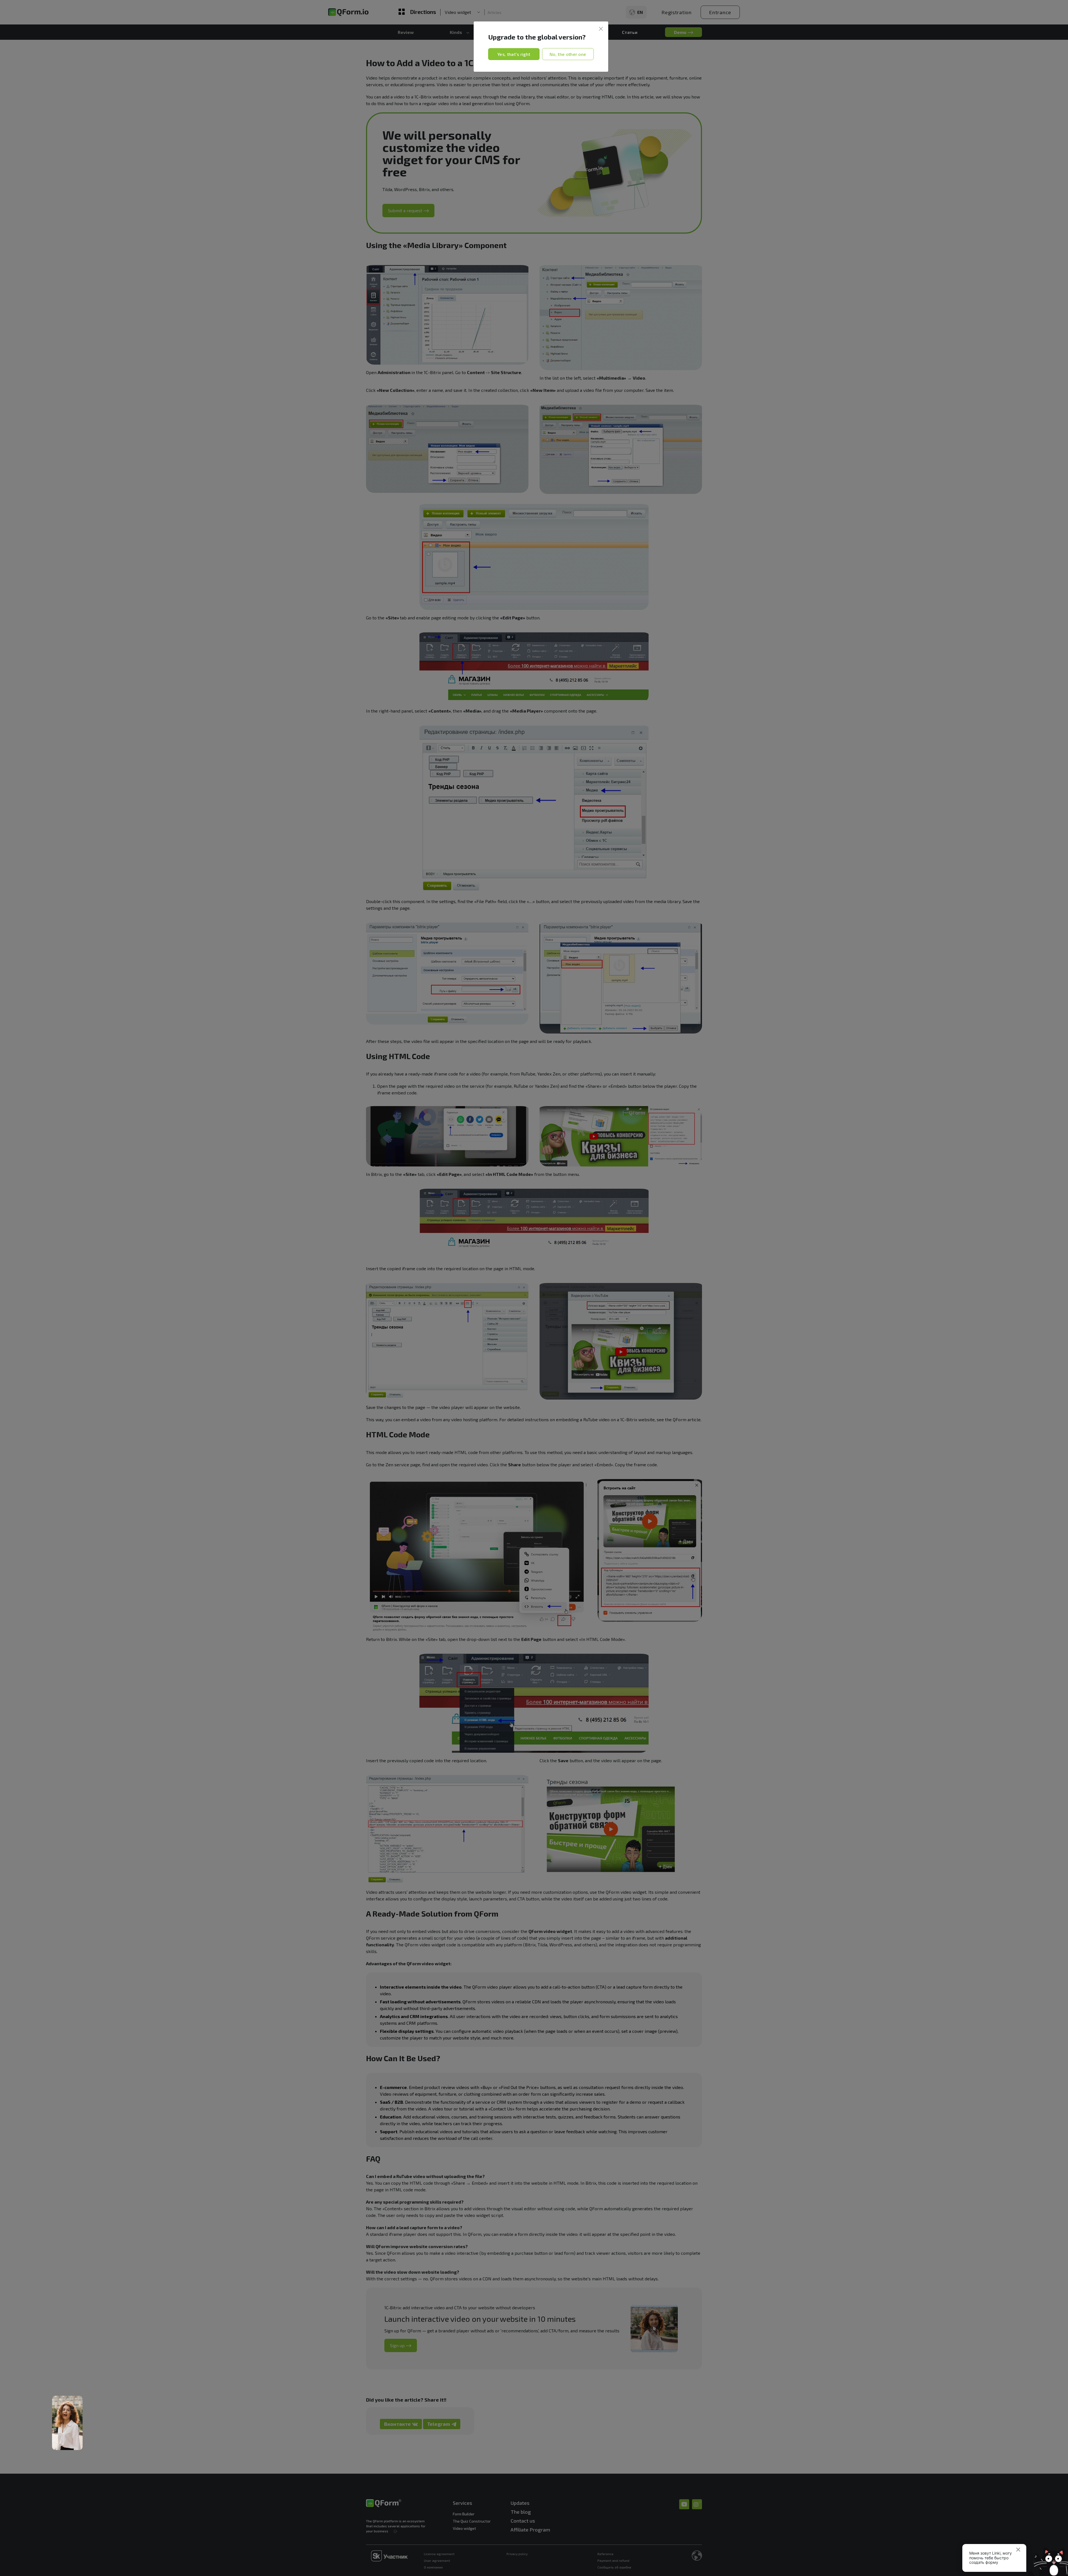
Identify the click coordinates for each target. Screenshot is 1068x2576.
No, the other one (568, 54)
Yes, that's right (514, 54)
